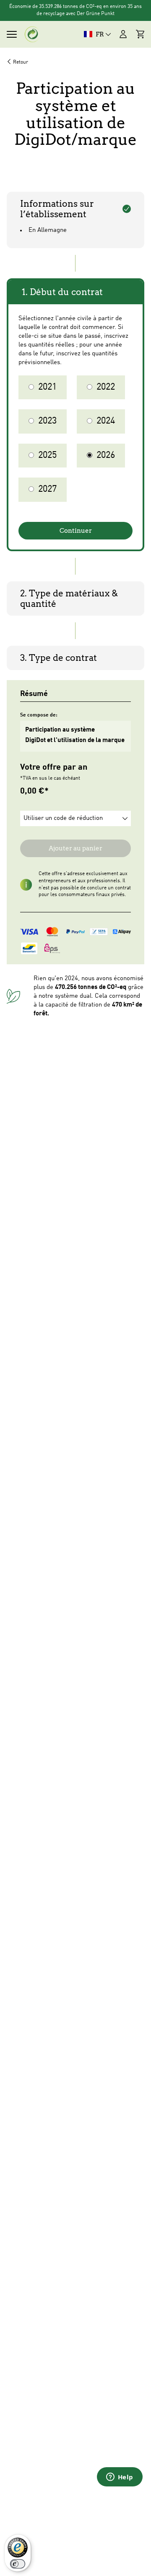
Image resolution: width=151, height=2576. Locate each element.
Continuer (76, 531)
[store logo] (32, 34)
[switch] (18, 2564)
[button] (75, 818)
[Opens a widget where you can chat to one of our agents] (120, 2478)
